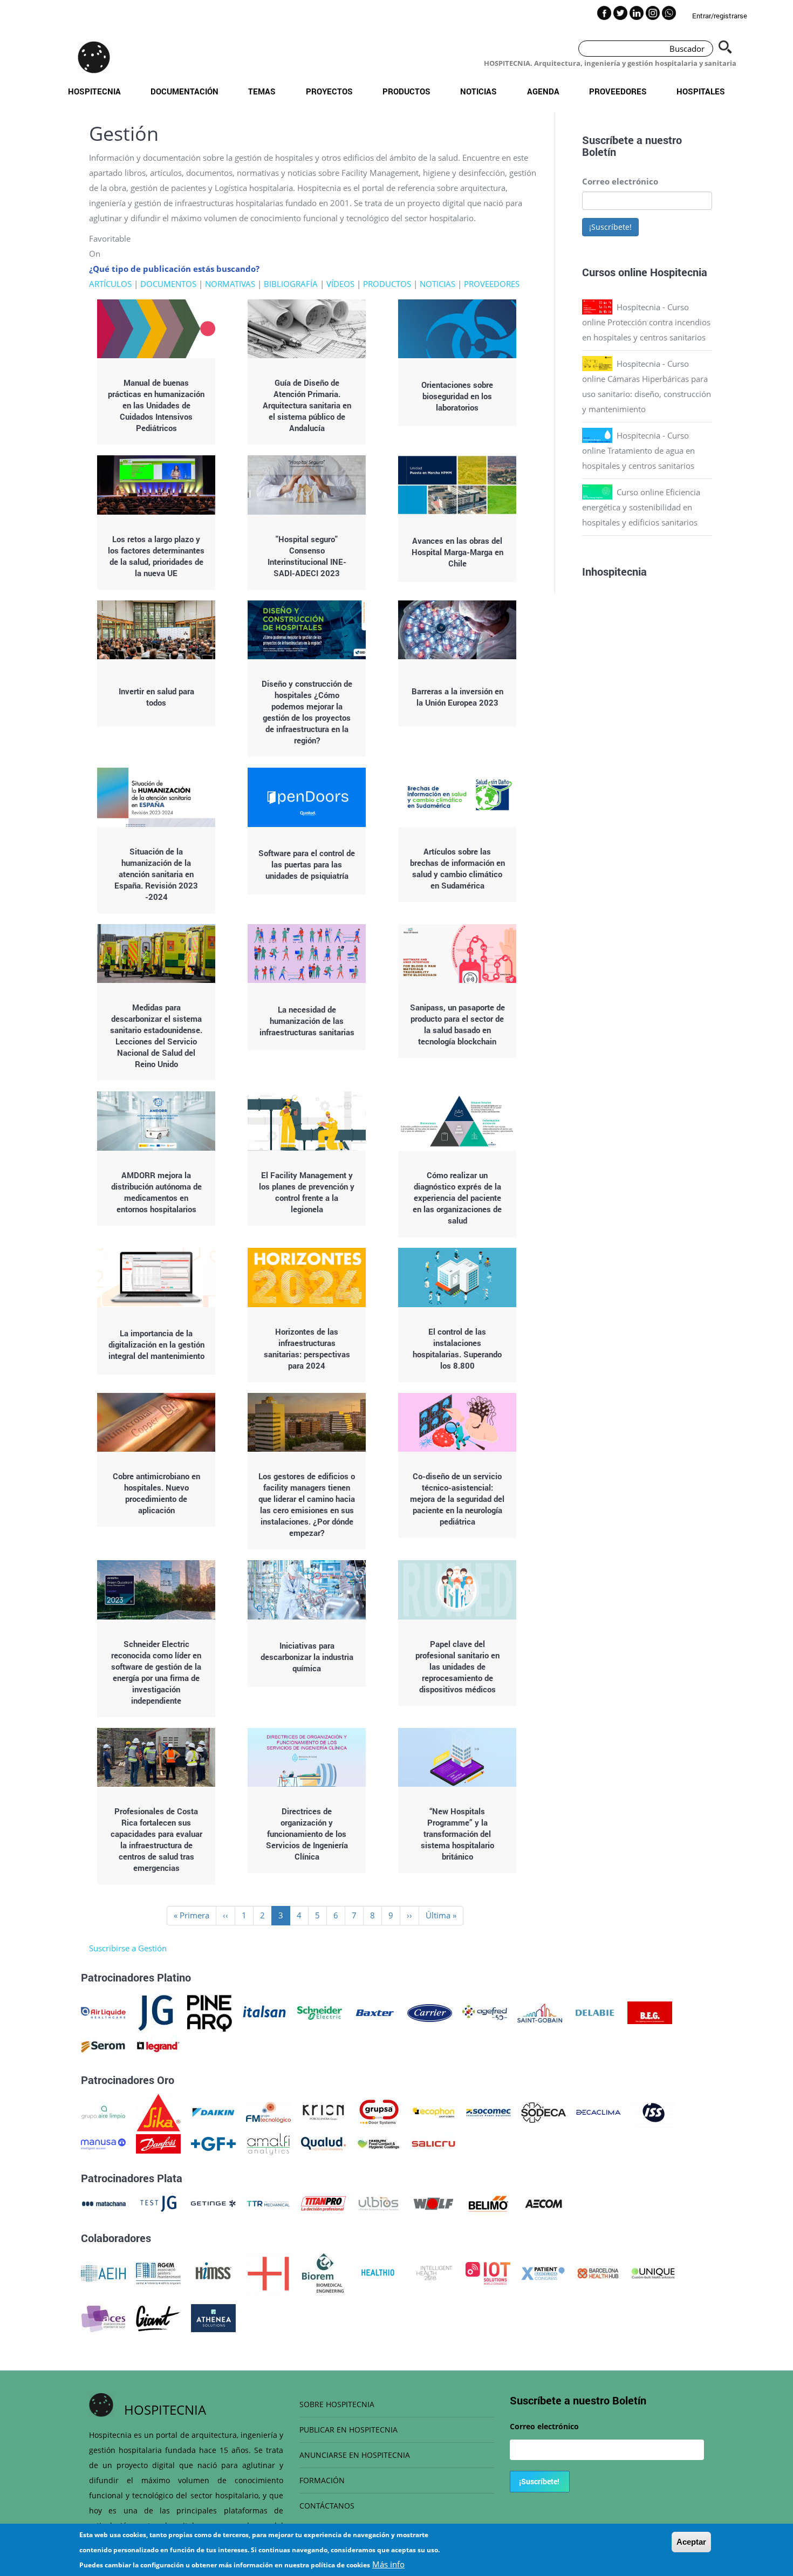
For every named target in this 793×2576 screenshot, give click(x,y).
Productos (406, 91)
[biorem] (323, 2272)
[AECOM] (544, 2203)
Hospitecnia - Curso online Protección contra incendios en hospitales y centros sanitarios (646, 322)
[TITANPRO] (323, 2203)
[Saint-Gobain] (540, 2012)
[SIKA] (158, 2112)
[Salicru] (433, 2143)
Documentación (184, 91)
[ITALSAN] (265, 2012)
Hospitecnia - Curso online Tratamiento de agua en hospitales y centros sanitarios (638, 450)
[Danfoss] (158, 2143)
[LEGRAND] (158, 2046)
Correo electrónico (620, 181)
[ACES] (103, 2317)
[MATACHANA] (103, 2203)
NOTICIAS (437, 284)
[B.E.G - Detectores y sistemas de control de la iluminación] (650, 2012)
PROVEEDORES (492, 284)
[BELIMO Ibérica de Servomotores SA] (488, 2203)
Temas (262, 91)
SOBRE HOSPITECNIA (337, 2404)
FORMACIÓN (322, 2480)
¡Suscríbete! (610, 227)
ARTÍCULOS (110, 284)
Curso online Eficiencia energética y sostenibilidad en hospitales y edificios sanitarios (641, 507)
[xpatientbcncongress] (543, 2272)
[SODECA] (544, 2112)
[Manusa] (103, 2143)
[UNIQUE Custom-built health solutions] (653, 2272)
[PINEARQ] (210, 2012)
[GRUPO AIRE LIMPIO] (103, 2112)
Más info (388, 2564)
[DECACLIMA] (599, 2112)
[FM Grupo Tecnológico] (268, 2112)
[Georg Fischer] (213, 2143)
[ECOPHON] (433, 2112)
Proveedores (618, 91)
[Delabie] (595, 2012)
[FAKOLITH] (378, 2143)
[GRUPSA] (378, 2112)
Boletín (599, 152)
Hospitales (701, 91)
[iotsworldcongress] (488, 2272)
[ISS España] (654, 2112)
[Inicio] (94, 57)
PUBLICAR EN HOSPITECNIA (348, 2430)
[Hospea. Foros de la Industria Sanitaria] (268, 2272)
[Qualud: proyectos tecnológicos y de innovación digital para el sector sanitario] (323, 2143)
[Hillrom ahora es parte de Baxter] (375, 2012)
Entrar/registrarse (720, 16)
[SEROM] (103, 2046)
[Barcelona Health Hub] (598, 2272)
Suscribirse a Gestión (128, 1948)
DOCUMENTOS (168, 284)
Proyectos (329, 91)
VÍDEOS (340, 284)
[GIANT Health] (158, 2317)
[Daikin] (213, 2112)
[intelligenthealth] (433, 2272)
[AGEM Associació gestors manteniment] (158, 2272)
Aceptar (691, 2542)
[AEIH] (103, 2272)
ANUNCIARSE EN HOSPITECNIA (355, 2455)
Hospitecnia (94, 91)
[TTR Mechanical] (268, 2203)
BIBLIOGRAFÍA (291, 284)
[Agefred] (485, 2012)
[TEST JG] (158, 2203)
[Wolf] (433, 2203)
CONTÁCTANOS (327, 2506)
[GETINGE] (213, 2203)
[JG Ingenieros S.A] (156, 2012)
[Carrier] (430, 2012)
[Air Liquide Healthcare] (103, 2012)
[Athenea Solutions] (213, 2317)
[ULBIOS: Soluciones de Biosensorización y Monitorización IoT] (378, 2203)
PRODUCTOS (387, 284)
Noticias (478, 91)
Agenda (543, 91)
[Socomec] (488, 2112)
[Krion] (323, 2112)
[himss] (213, 2272)
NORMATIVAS (230, 284)
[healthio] (378, 2272)
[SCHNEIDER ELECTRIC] (320, 2012)
